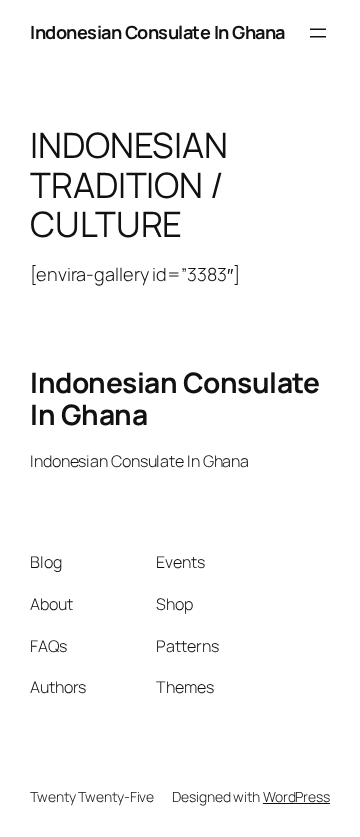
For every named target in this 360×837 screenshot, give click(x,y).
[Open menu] (318, 33)
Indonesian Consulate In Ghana (157, 32)
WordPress (296, 796)
